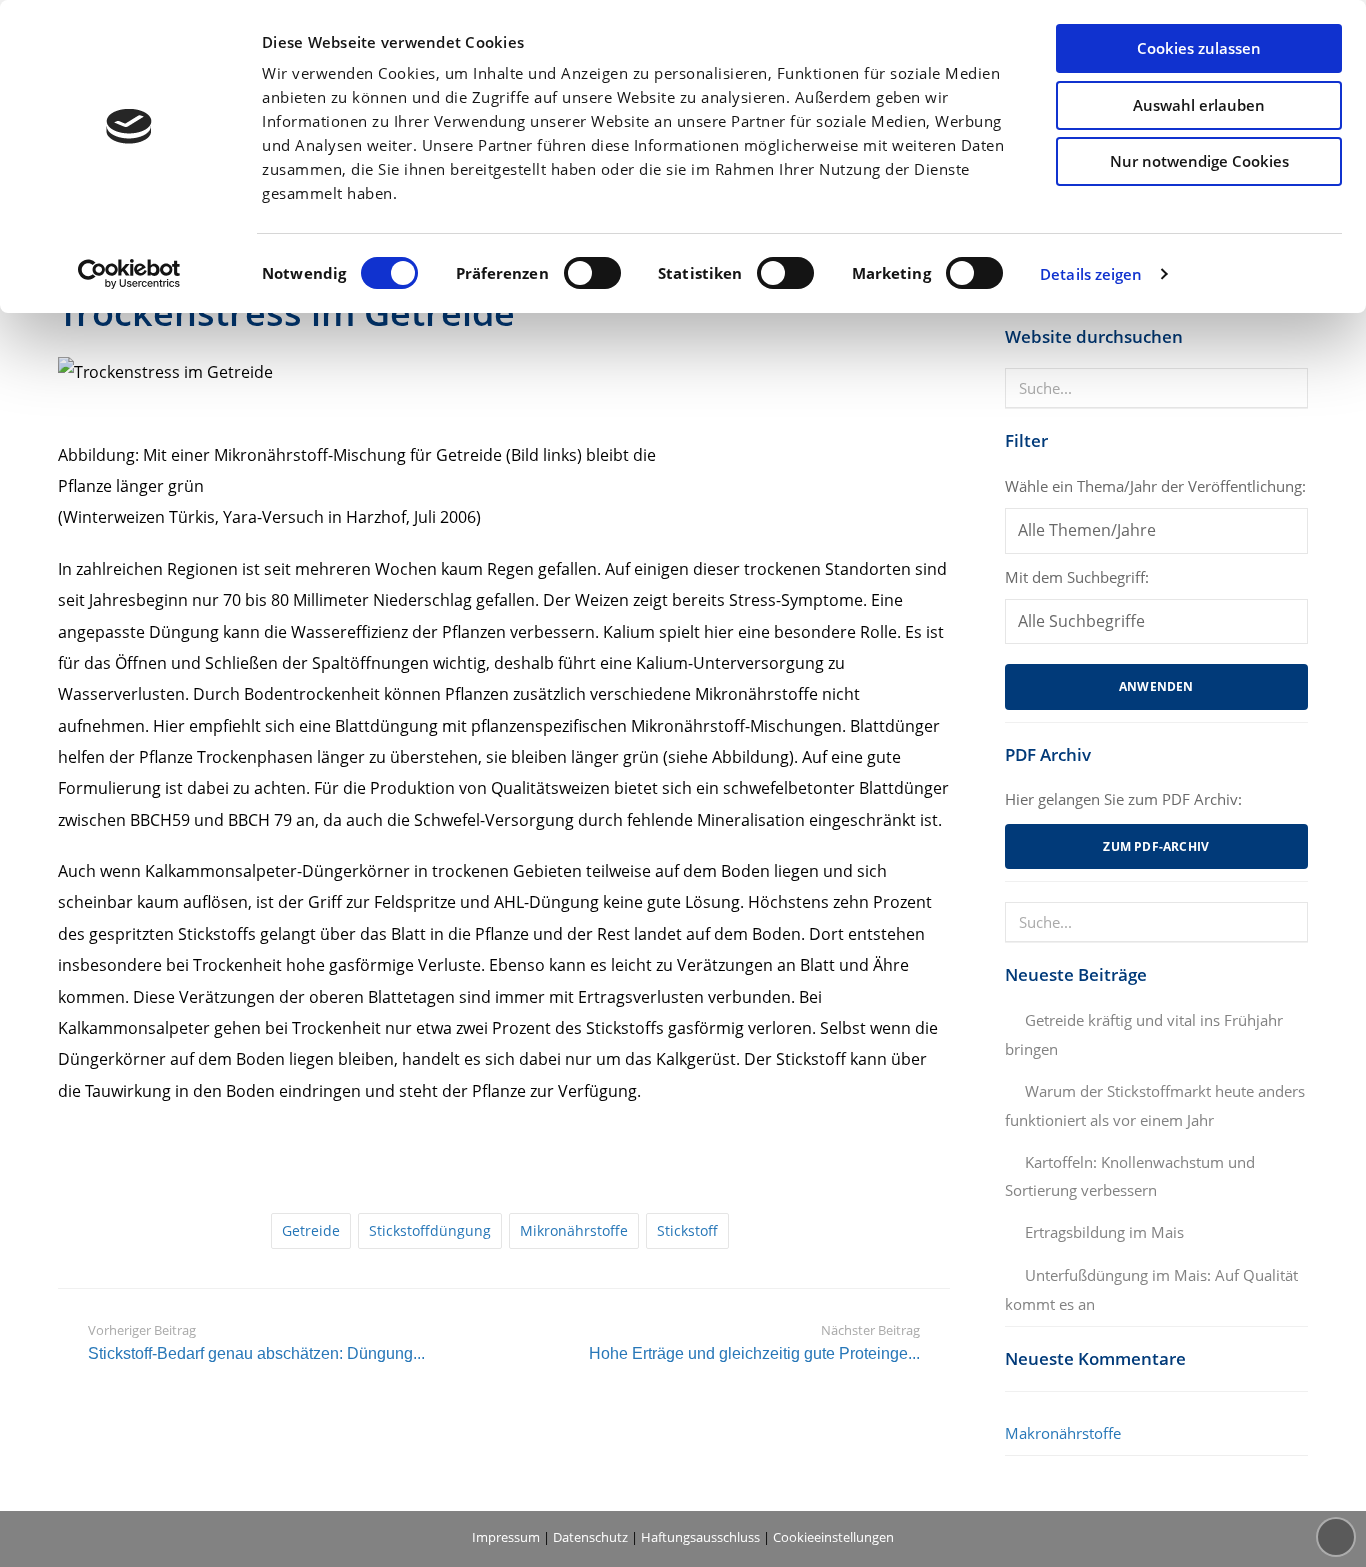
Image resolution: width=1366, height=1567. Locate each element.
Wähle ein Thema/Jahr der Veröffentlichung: (1155, 486)
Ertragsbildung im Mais (1104, 1232)
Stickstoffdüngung (430, 1230)
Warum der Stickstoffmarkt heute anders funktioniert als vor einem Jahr (1155, 1105)
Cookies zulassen (1199, 48)
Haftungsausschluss (700, 1537)
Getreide (311, 1230)
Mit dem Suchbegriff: (1077, 577)
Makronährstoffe (1063, 1433)
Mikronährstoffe (574, 1230)
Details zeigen (1091, 274)
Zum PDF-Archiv (1156, 846)
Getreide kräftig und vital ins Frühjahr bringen (1144, 1034)
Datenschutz (590, 1537)
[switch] (592, 273)
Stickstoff (687, 1230)
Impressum (506, 1537)
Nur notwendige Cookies (1199, 161)
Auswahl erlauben (1199, 105)
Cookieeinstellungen (833, 1537)
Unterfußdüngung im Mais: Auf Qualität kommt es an (1151, 1289)
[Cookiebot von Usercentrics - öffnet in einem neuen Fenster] (129, 274)
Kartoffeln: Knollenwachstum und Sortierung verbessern (1130, 1176)
